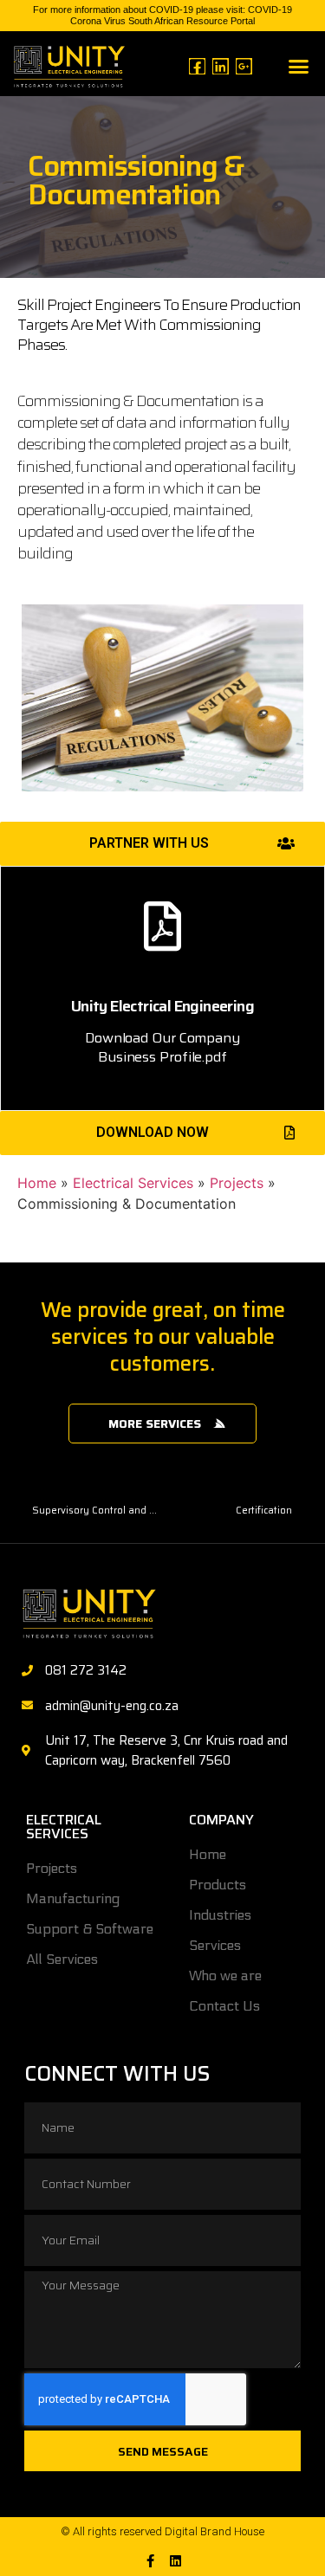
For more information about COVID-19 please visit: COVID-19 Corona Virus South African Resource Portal (162, 15)
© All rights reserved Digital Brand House (162, 2531)
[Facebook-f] (150, 2561)
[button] (298, 66)
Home (37, 1183)
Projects (237, 1183)
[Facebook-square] (197, 66)
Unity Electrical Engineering (162, 1006)
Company (221, 1820)
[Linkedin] (221, 66)
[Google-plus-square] (244, 66)
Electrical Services (133, 1183)
